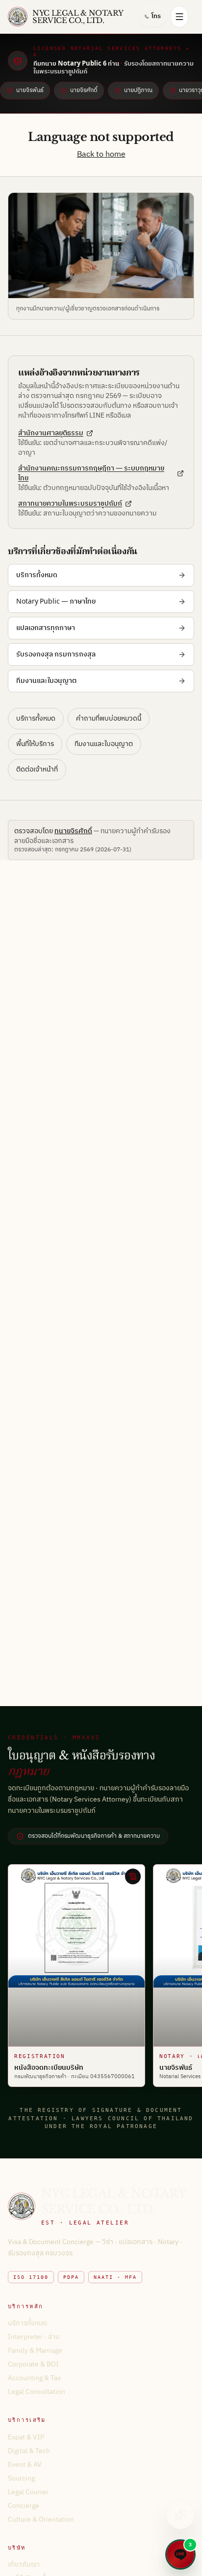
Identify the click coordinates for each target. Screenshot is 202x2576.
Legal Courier (28, 2492)
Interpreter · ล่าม (34, 2337)
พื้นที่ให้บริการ (35, 744)
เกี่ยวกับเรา (24, 2564)
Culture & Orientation (41, 2519)
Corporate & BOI (33, 2364)
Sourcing (21, 2478)
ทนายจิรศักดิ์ (73, 831)
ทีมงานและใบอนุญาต (46, 681)
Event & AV (25, 2465)
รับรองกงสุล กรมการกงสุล (56, 654)
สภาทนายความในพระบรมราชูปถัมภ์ (70, 504)
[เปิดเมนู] (179, 17)
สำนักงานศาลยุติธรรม (51, 433)
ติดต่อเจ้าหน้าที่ (37, 769)
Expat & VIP (26, 2437)
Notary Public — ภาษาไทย (56, 601)
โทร (156, 16)
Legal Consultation (37, 2392)
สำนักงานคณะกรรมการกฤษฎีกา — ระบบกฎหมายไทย (91, 473)
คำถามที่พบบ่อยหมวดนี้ (109, 718)
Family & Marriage (35, 2351)
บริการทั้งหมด (37, 575)
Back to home (101, 154)
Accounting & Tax (34, 2378)
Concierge (24, 2506)
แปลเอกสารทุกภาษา (46, 628)
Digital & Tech (29, 2451)
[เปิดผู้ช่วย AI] (180, 2515)
